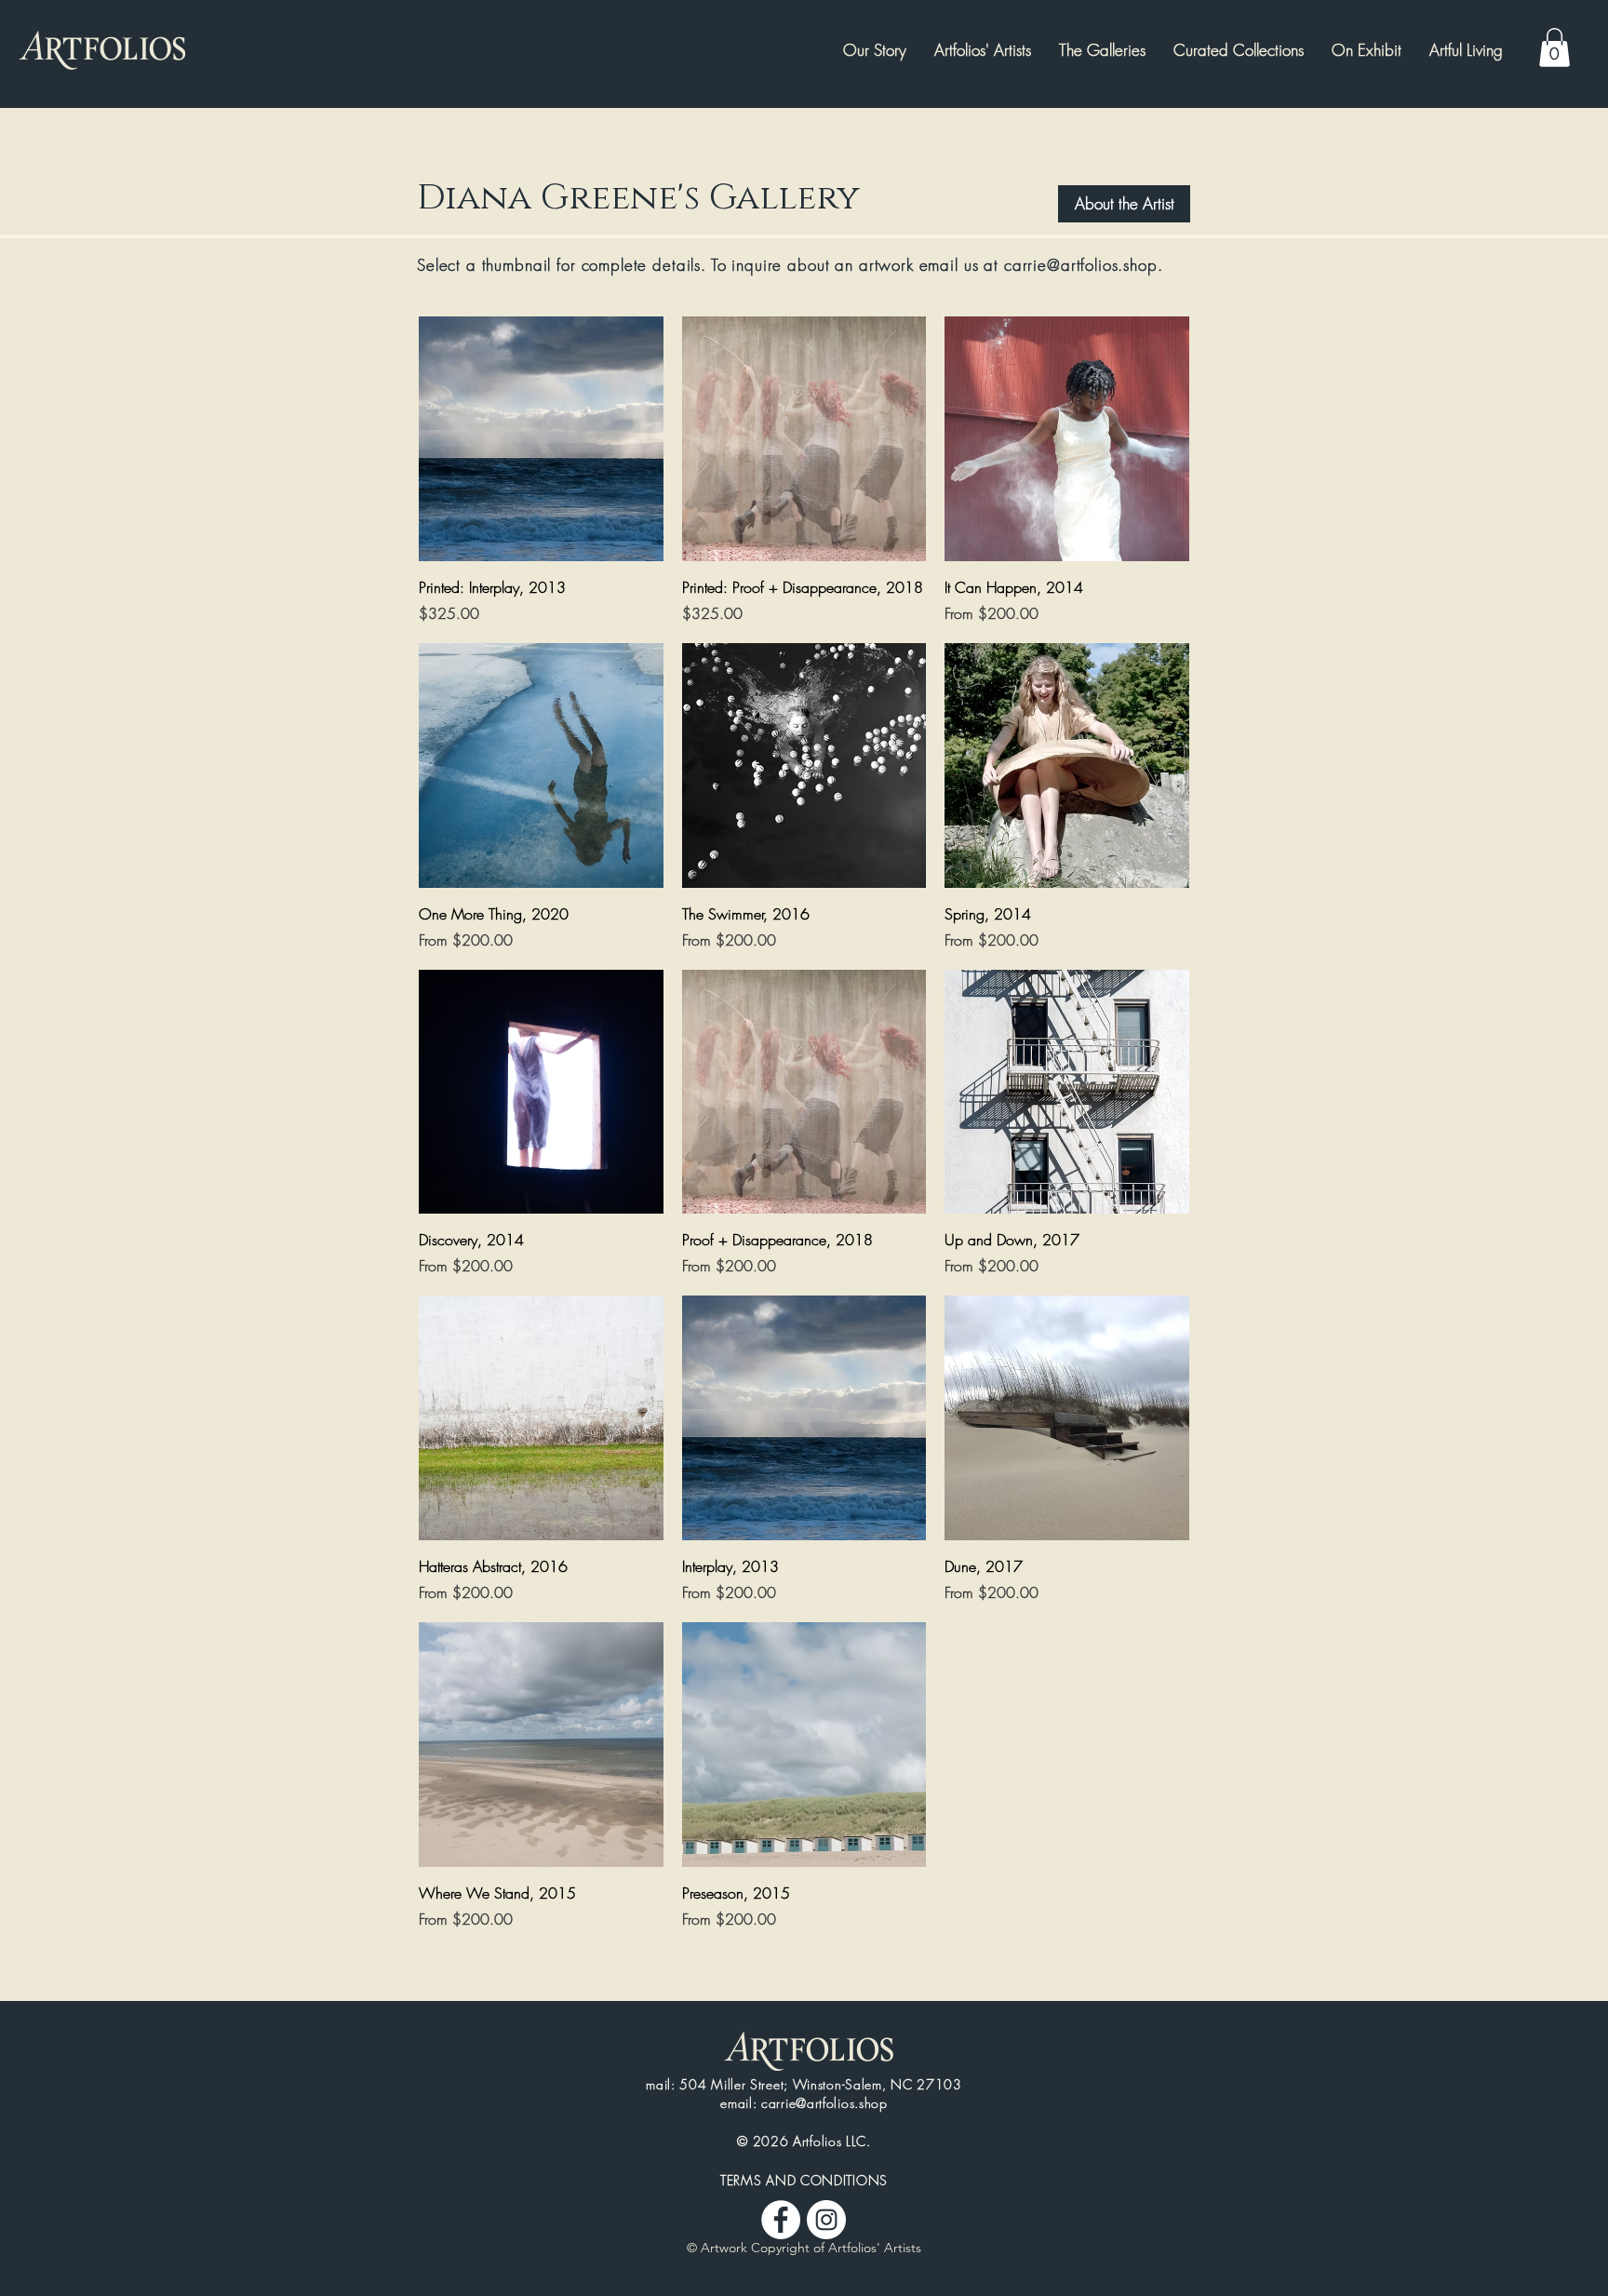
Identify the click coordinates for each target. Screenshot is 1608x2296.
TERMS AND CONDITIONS (804, 2180)
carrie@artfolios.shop (1081, 265)
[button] (1367, 50)
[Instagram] (826, 2220)
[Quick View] (541, 439)
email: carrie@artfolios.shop (804, 2103)
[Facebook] (781, 2220)
